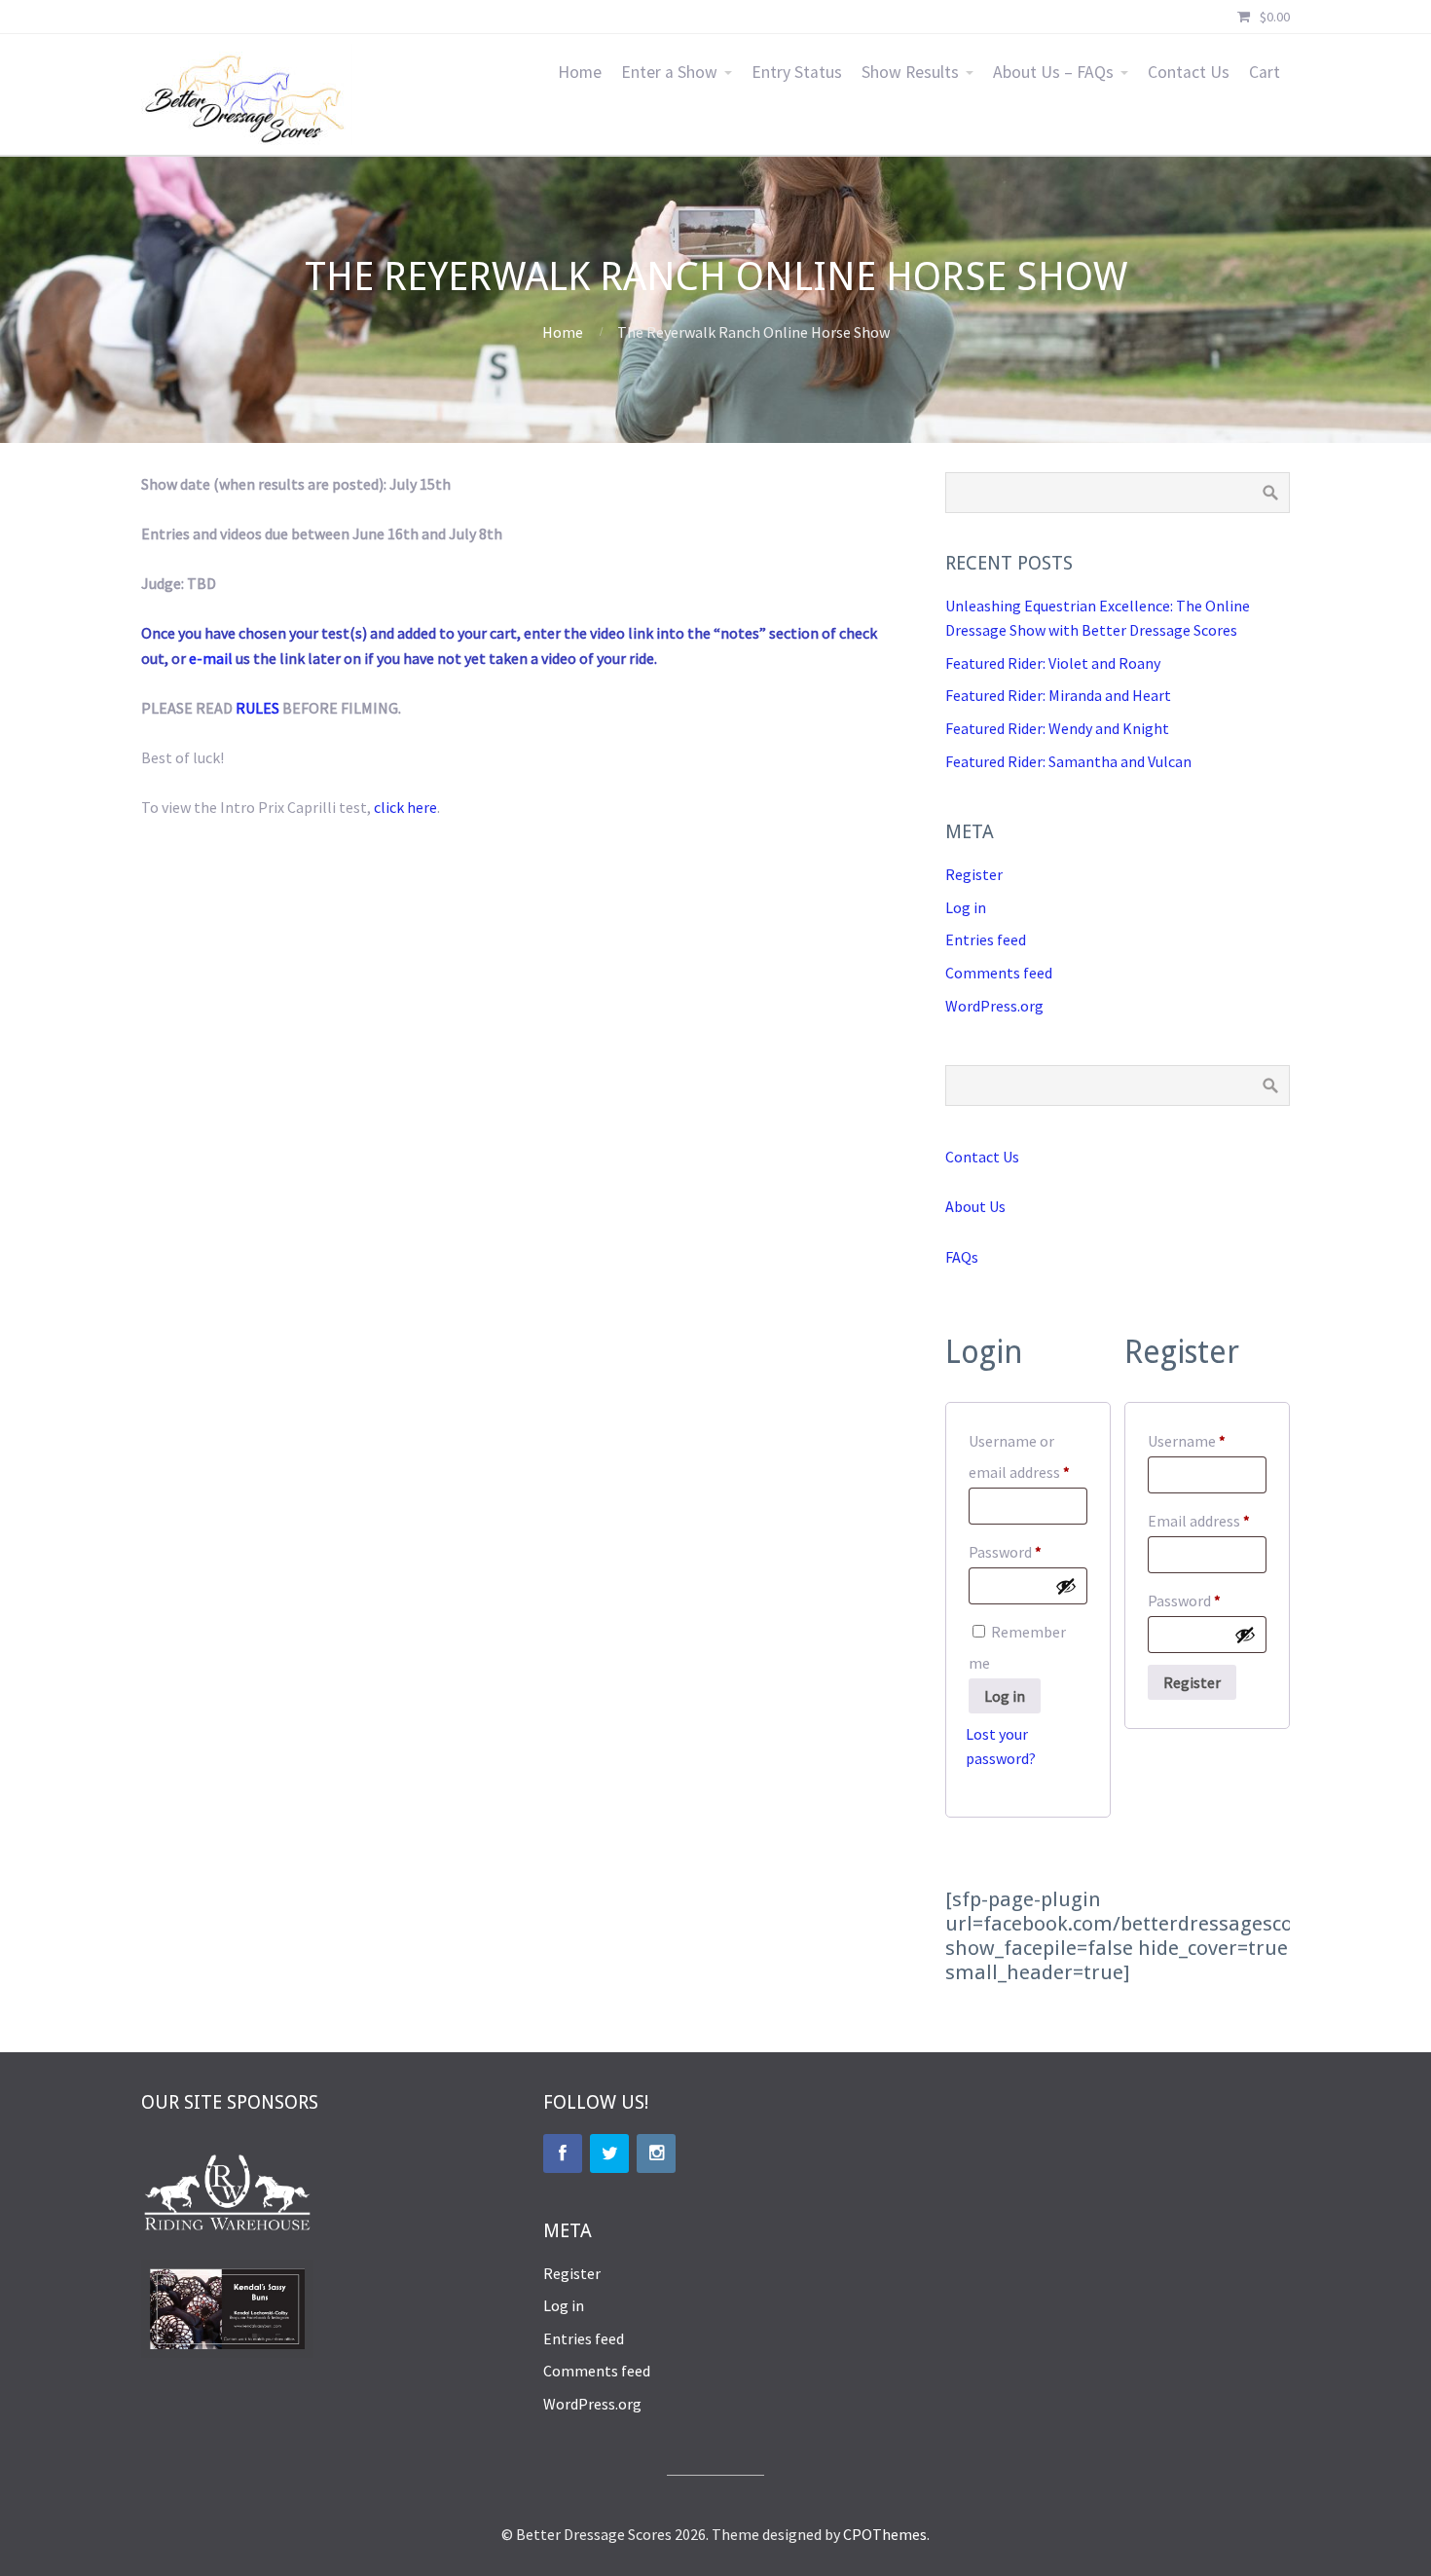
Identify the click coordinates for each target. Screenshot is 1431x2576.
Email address (1207, 1520)
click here (405, 807)
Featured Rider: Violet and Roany (1053, 663)
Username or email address (1028, 1456)
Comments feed (999, 973)
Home (580, 72)
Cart (1265, 72)
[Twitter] (609, 2153)
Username (1207, 1440)
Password (1028, 1551)
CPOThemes (885, 2534)
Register (974, 874)
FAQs (962, 1257)
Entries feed (986, 939)
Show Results (910, 72)
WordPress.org (994, 1006)
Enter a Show (669, 72)
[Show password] (1066, 1586)
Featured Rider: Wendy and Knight (1057, 728)
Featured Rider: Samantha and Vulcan (1068, 761)
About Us (975, 1206)
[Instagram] (656, 2153)
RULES (257, 708)
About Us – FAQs (1053, 72)
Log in (966, 907)
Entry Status (797, 72)
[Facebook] (563, 2153)
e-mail (211, 658)
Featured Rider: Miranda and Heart (1058, 695)
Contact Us (1189, 72)
